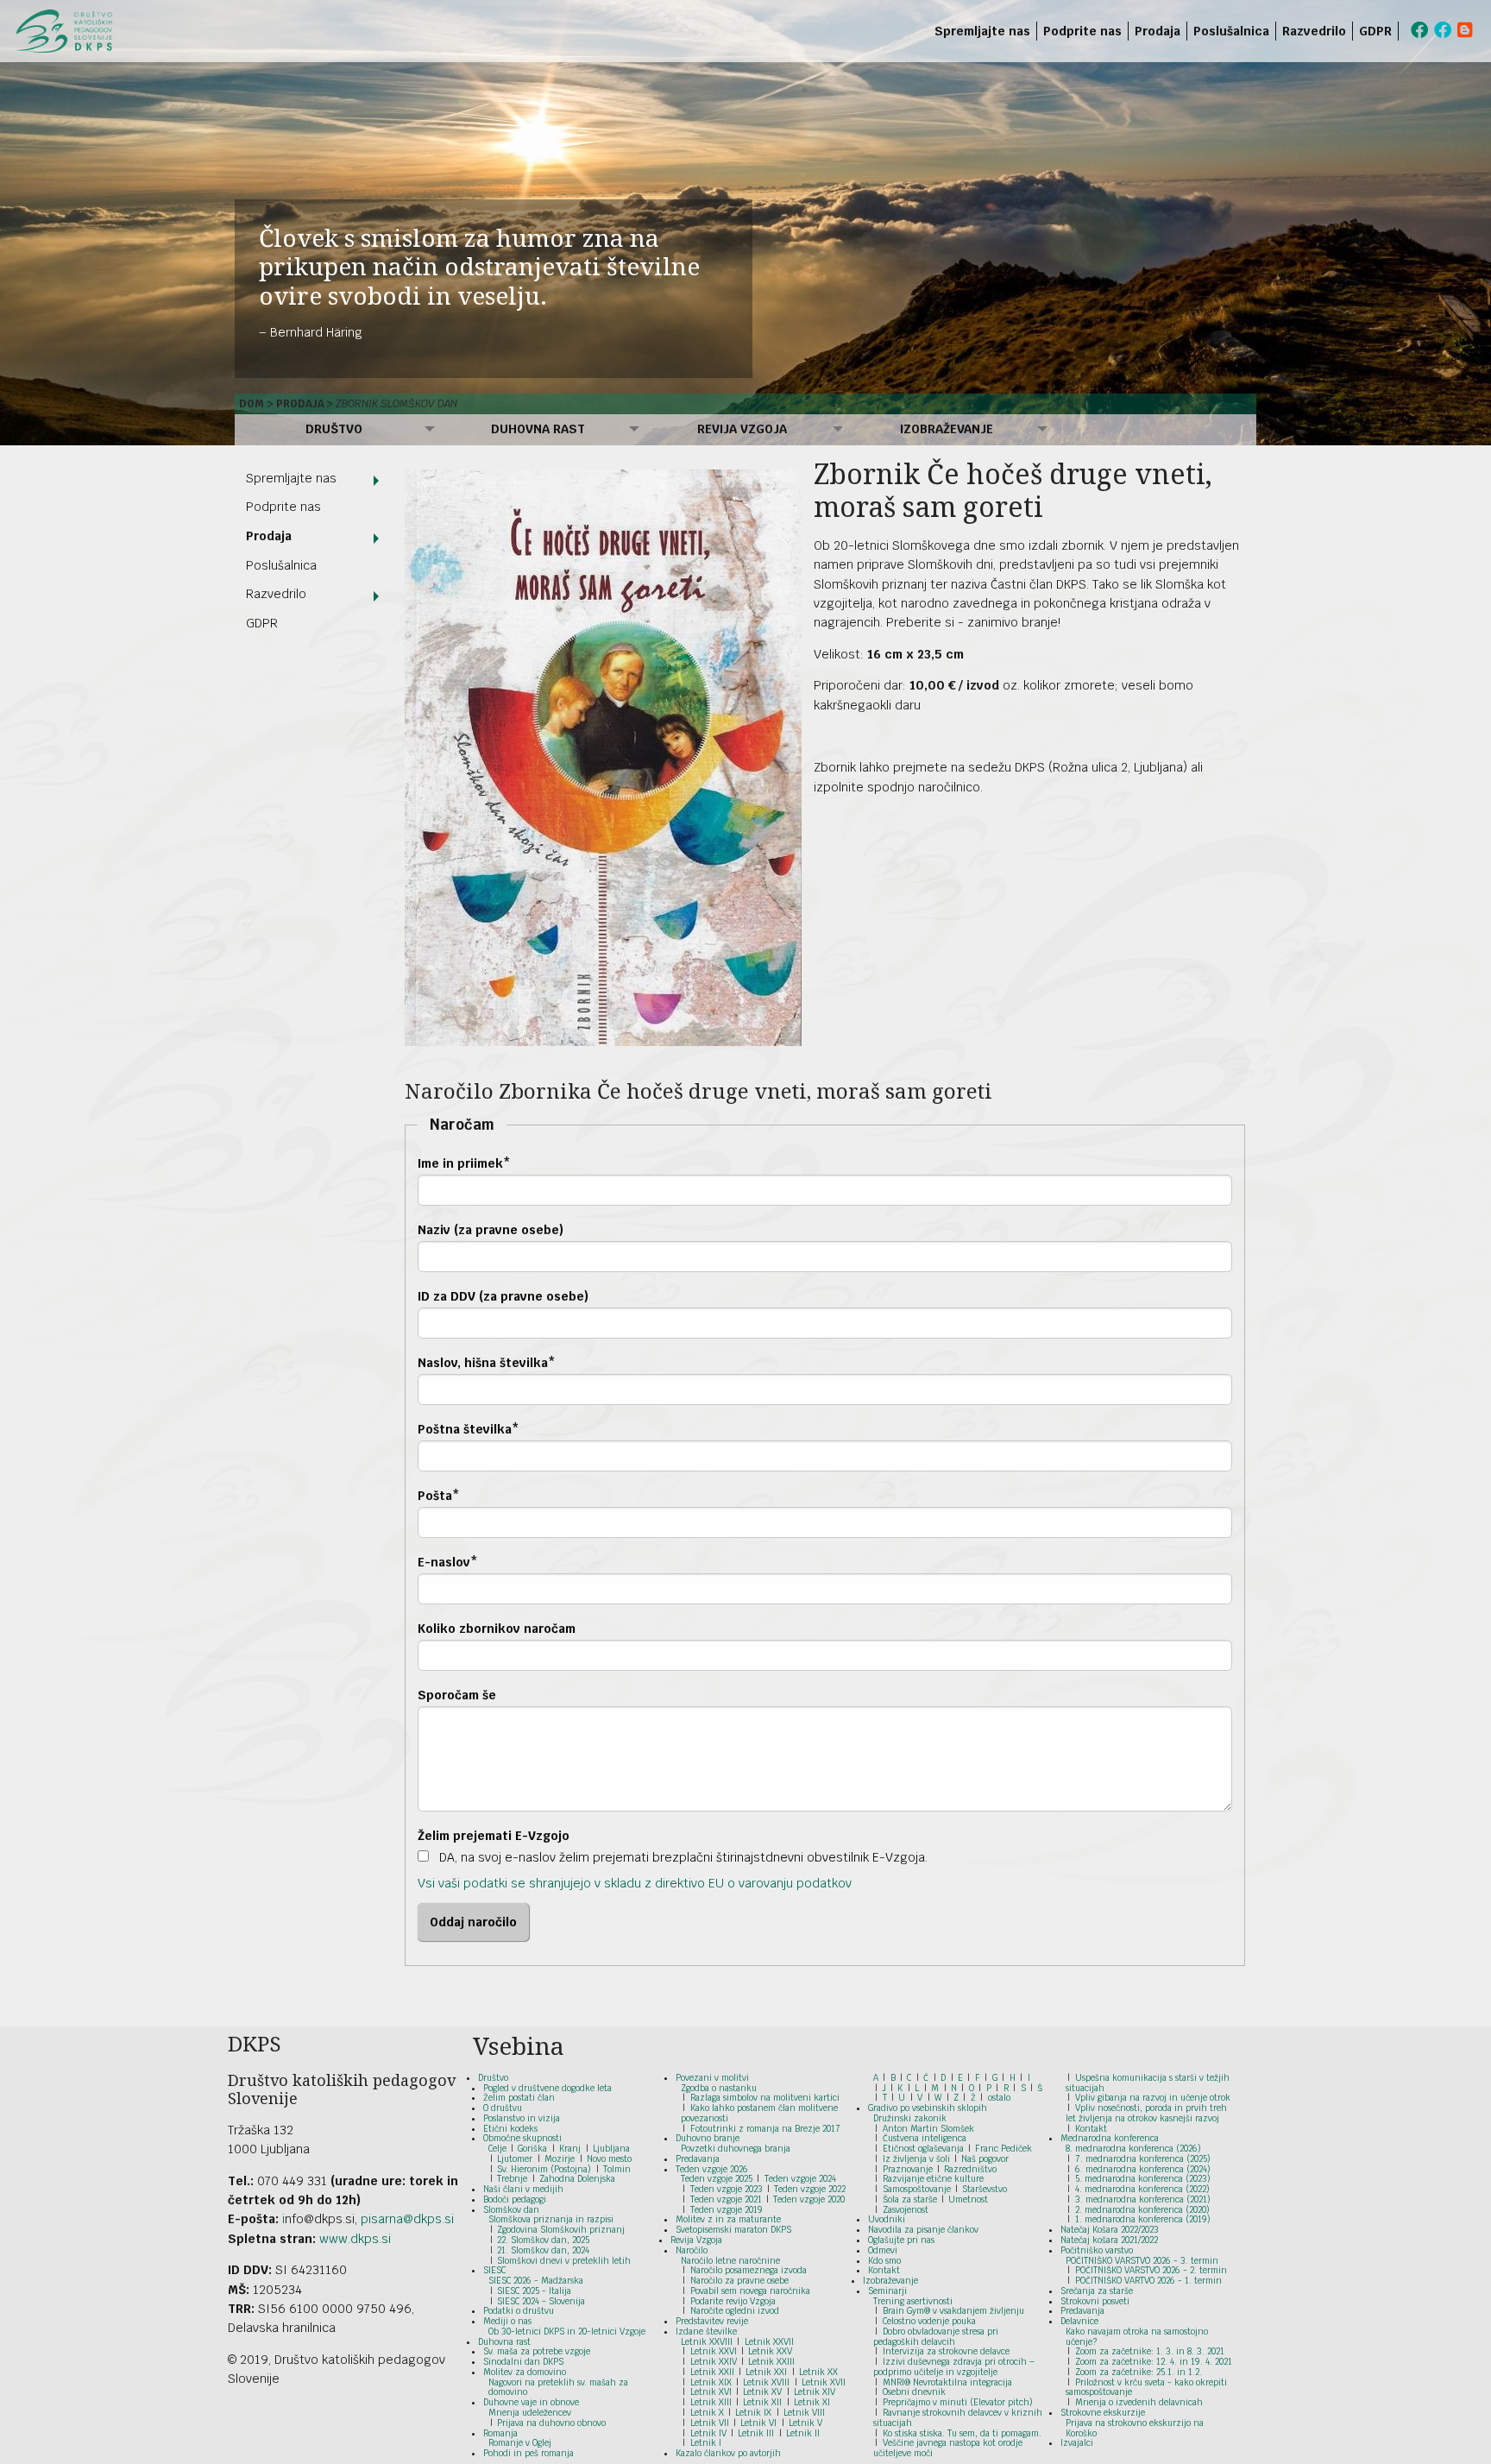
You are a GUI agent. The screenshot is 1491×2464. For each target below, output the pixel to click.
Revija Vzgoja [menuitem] (742, 429)
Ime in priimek (464, 1163)
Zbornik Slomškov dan (396, 404)
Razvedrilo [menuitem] (1314, 31)
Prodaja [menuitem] (1158, 31)
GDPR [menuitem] (1375, 31)
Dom (252, 404)
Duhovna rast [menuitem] (538, 429)
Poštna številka (469, 1429)
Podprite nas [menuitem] (1082, 31)
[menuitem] (1402, 31)
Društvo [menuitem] (334, 429)
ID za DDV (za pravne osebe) (503, 1296)
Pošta (439, 1496)
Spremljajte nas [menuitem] (982, 31)
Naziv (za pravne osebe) (491, 1230)
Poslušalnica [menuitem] (1231, 31)
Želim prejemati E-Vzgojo (494, 1836)
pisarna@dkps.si (407, 2219)
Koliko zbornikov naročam (497, 1629)
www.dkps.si (355, 2239)
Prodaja (300, 404)
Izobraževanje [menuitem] (947, 429)
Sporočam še (457, 1695)
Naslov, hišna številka (487, 1363)
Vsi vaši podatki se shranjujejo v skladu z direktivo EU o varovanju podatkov (635, 1883)
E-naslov (448, 1562)
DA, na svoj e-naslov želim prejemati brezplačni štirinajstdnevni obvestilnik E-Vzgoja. (682, 1857)
